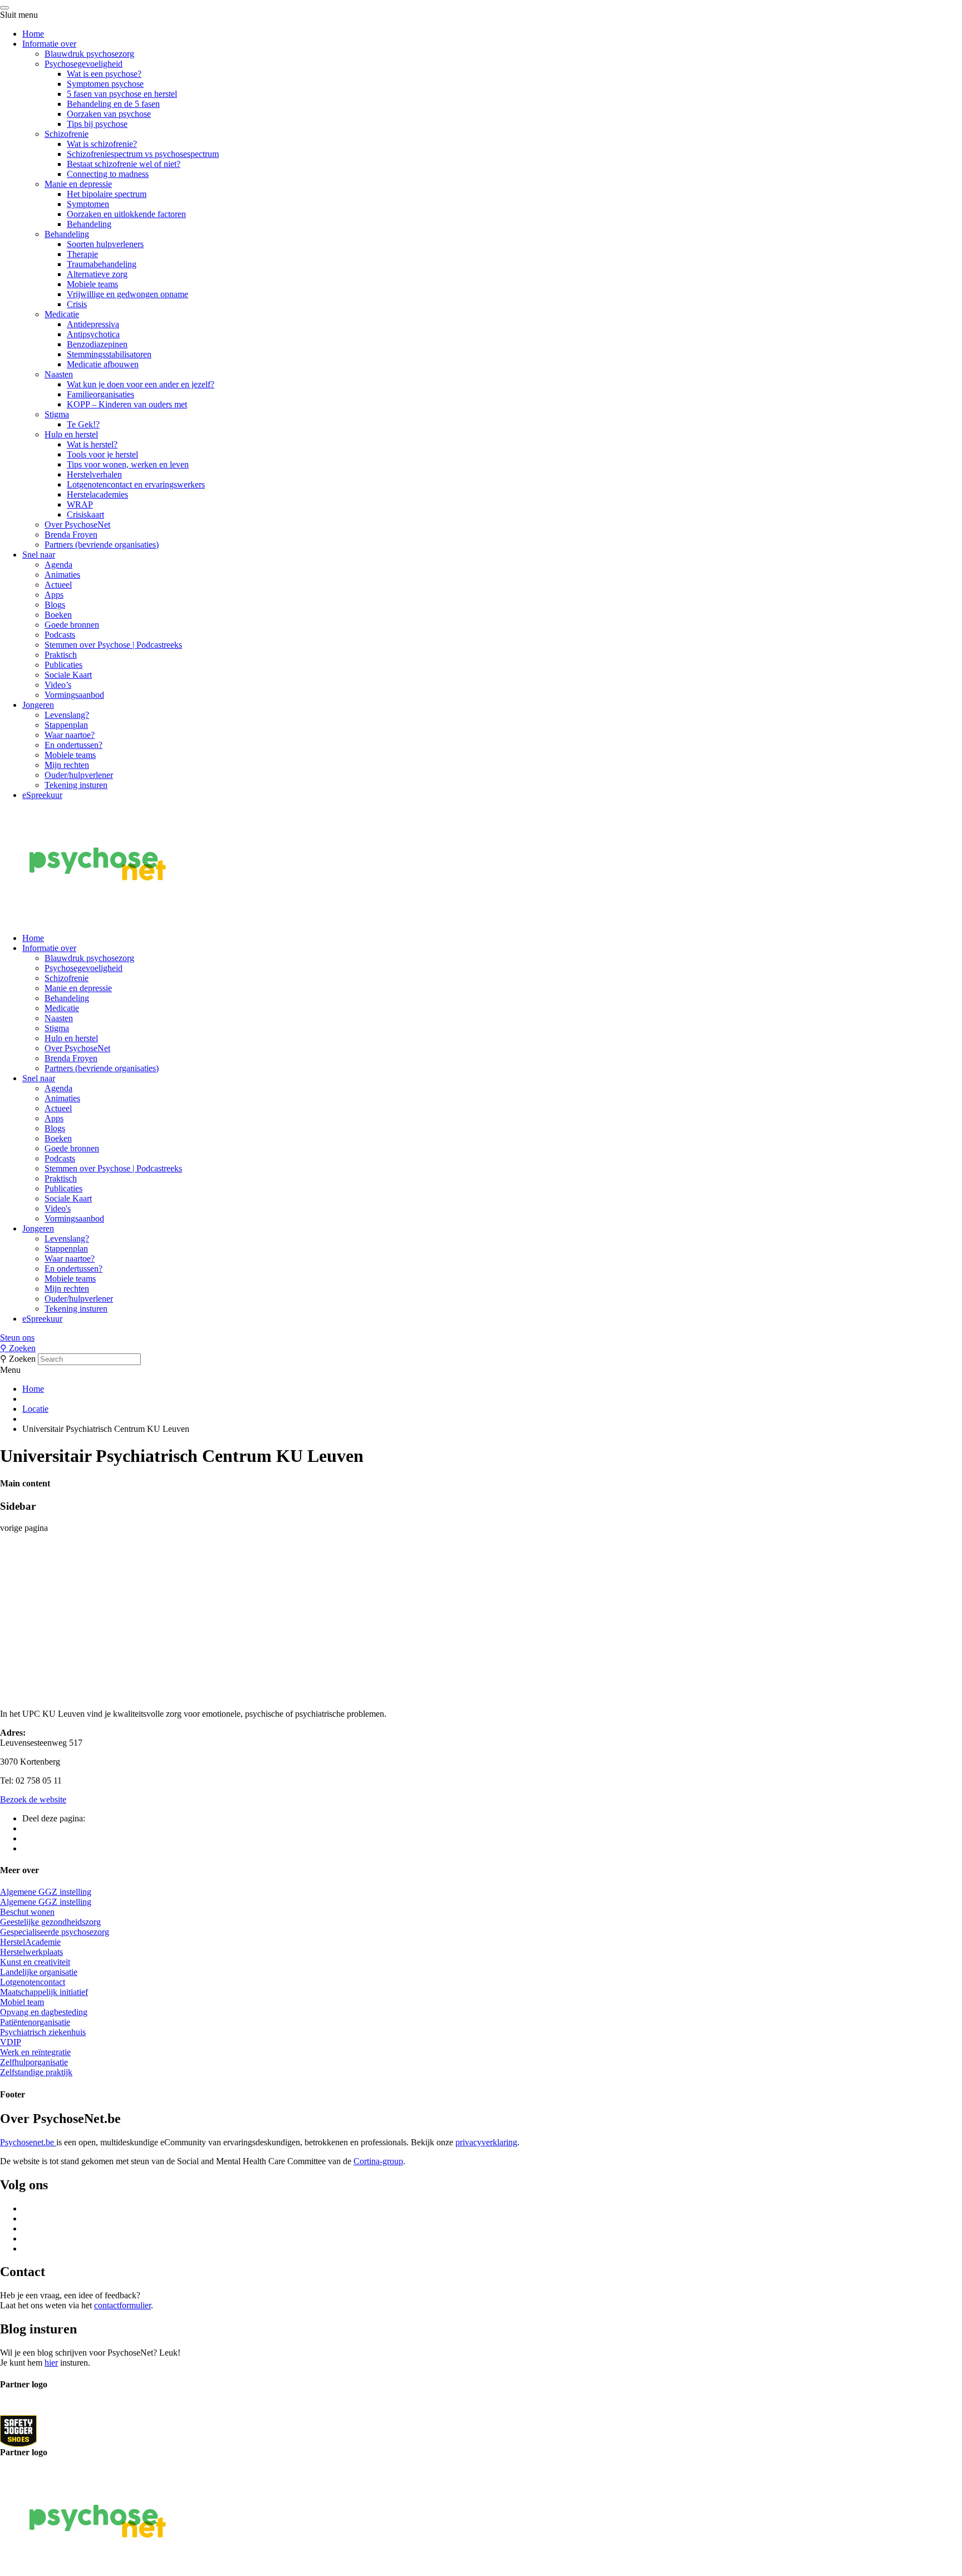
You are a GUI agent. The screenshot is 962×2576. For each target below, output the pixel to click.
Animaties (62, 575)
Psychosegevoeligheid (84, 64)
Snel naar (39, 555)
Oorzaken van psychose (109, 114)
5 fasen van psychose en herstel (122, 94)
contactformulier (122, 2305)
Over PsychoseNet (77, 524)
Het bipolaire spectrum (107, 194)
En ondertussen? (73, 745)
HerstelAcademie (30, 1942)
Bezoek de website (33, 1799)
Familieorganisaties (100, 394)
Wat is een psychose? (104, 74)
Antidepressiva (93, 324)
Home (33, 34)
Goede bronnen (72, 625)
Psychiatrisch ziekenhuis (43, 2032)
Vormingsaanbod (74, 695)
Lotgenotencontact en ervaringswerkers (136, 484)
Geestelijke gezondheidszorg (50, 1922)
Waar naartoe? (70, 735)
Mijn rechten (67, 765)
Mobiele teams (92, 284)
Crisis (77, 304)
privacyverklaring (486, 2142)
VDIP (11, 2042)
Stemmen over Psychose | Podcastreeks (113, 645)
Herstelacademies (97, 494)
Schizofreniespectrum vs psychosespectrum (143, 154)
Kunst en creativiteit (35, 1962)
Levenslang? (67, 715)
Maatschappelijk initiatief (44, 1992)
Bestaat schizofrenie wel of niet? (124, 164)
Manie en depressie (78, 184)
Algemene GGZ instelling (46, 1892)
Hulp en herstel (71, 434)
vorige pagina (24, 1528)
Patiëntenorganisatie (35, 2022)
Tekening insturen (76, 785)
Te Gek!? (83, 424)
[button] (481, 1338)
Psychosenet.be (28, 2142)
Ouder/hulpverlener (79, 775)
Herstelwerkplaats (31, 1952)
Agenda (58, 565)
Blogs (55, 605)
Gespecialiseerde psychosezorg (55, 1932)
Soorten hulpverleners (105, 244)
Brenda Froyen (71, 535)
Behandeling (89, 224)
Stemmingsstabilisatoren (109, 354)
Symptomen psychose (105, 84)
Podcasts (60, 635)
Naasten (59, 374)
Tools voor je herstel (102, 454)
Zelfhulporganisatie (34, 2062)
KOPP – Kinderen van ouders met (127, 404)
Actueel (58, 585)
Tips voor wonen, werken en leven (128, 464)
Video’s (58, 685)
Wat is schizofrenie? (102, 144)
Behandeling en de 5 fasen (113, 104)
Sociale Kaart (68, 675)
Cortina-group (378, 2161)
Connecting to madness (108, 174)
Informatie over (49, 44)
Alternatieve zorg (97, 274)
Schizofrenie (67, 134)
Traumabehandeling (102, 264)
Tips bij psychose (97, 124)
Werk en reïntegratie (35, 2052)
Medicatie (62, 314)
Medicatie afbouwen (103, 364)
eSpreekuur (42, 795)
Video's (58, 1208)
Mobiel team (22, 2002)
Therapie (82, 254)
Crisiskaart (85, 514)
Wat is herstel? (92, 444)
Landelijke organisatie (39, 1972)
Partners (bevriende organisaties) (102, 545)
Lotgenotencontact (33, 1982)
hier (51, 2363)
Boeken (58, 615)
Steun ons (17, 1338)
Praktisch (61, 655)
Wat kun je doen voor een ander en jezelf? (141, 384)
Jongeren (38, 705)
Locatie (35, 1409)
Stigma (57, 414)
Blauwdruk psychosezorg (89, 54)
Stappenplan (66, 725)
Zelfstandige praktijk (36, 2072)
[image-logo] (18, 2430)
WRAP (80, 504)
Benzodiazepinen (97, 344)
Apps (54, 595)
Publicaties (63, 665)
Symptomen (88, 204)
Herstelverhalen (94, 474)
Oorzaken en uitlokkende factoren (126, 214)
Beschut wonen (27, 1912)
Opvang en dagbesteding (44, 2012)
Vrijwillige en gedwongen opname (127, 294)
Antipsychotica (93, 334)
